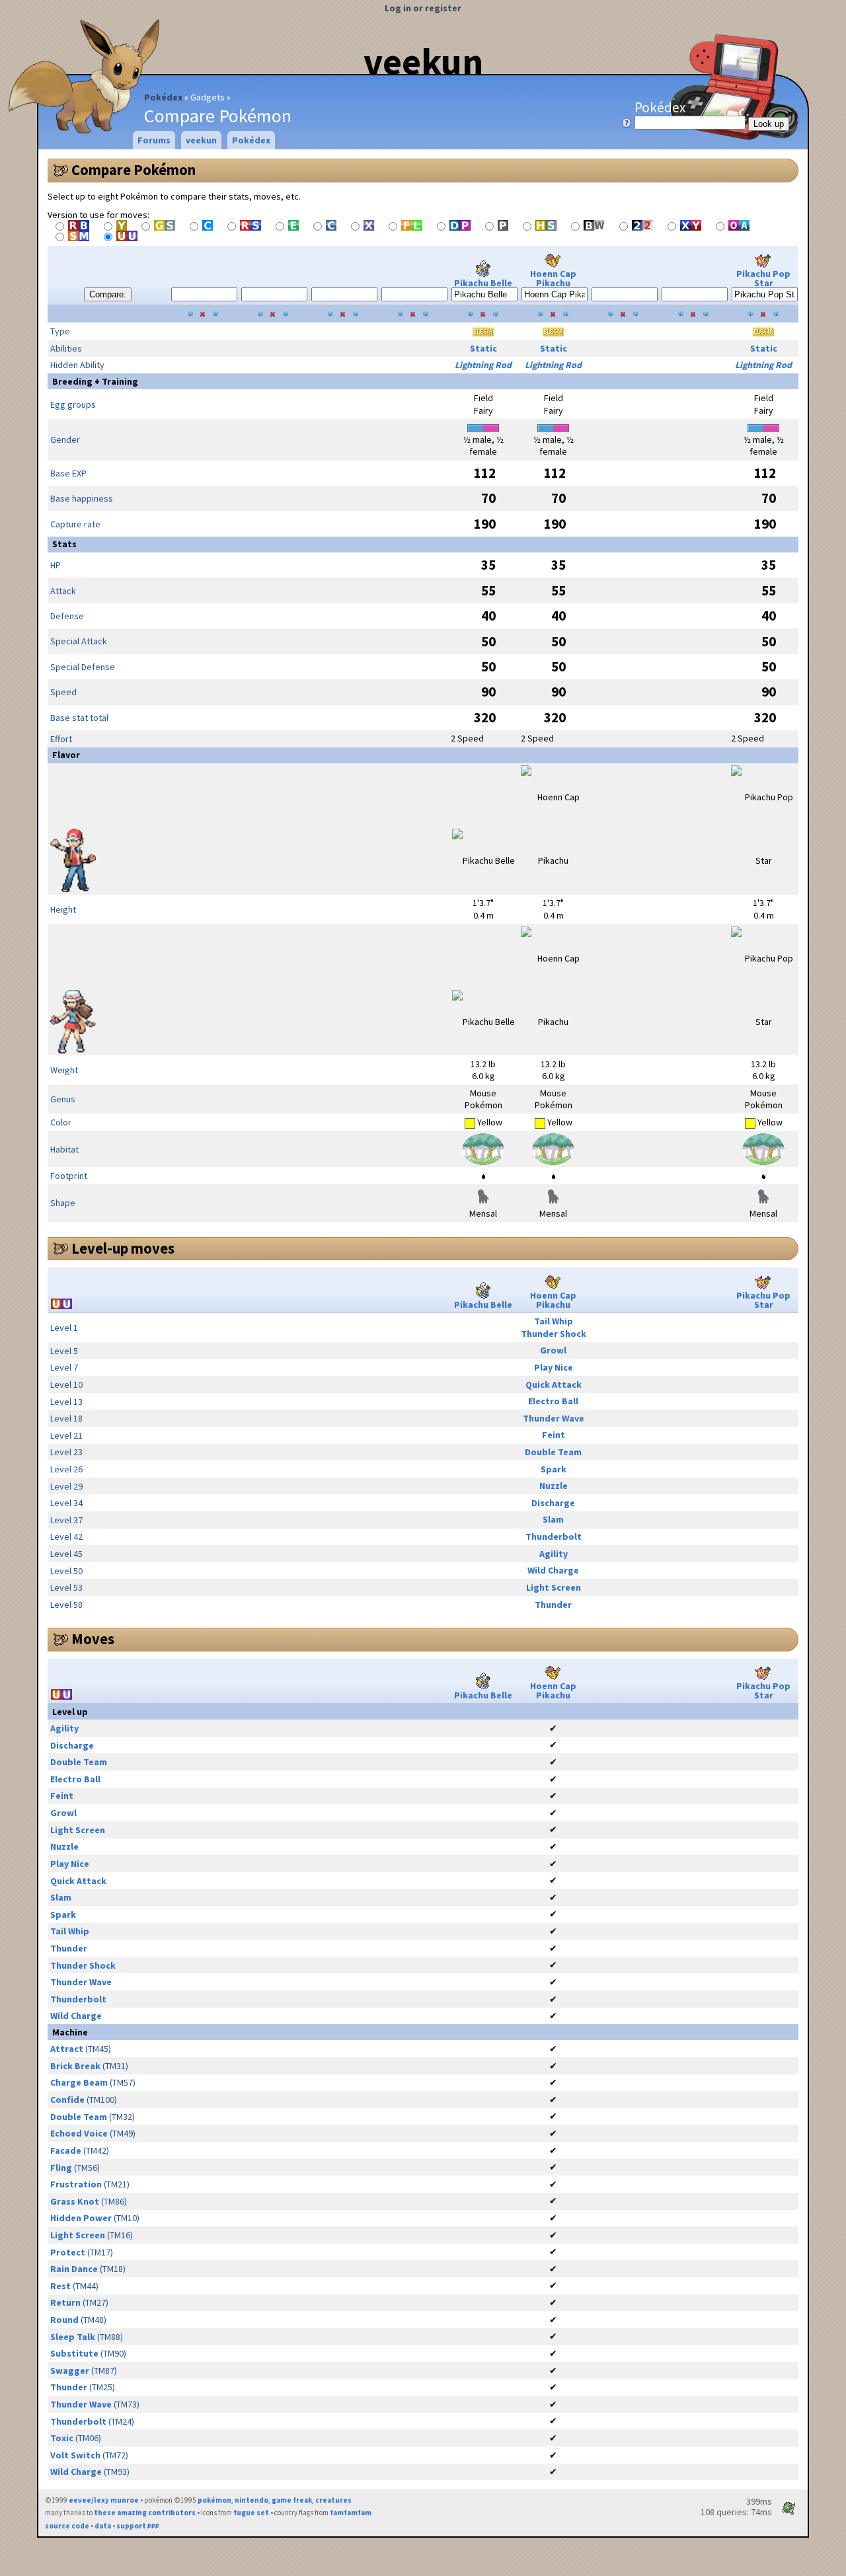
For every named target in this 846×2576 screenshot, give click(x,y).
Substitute (74, 2353)
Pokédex (163, 97)
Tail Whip (554, 1321)
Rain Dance (74, 2269)
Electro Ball (553, 1401)
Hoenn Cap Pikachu (553, 278)
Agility (554, 1554)
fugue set (251, 2513)
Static (483, 348)
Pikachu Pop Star (763, 278)
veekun (423, 61)
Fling (61, 2168)
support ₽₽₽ (138, 2526)
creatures (333, 2500)
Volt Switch (75, 2455)
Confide (67, 2100)
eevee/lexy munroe (104, 2500)
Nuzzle (554, 1486)
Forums (154, 140)
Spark (554, 1469)
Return (65, 2302)
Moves (93, 1639)
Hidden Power (81, 2218)
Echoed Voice (79, 2133)
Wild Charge (553, 1570)
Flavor (66, 755)
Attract (67, 2049)
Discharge (553, 1503)
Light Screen (554, 1587)
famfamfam (351, 2513)
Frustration (76, 2184)
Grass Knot (75, 2201)
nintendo (251, 2500)
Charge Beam (79, 2082)
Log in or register (423, 8)
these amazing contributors (145, 2513)
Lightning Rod (483, 365)
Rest (60, 2286)
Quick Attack (554, 1384)
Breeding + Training (95, 381)
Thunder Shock (554, 1334)
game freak (292, 2500)
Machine (70, 2032)
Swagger (70, 2370)
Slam (553, 1519)
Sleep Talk (73, 2337)
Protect (68, 2252)
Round (64, 2320)
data (103, 2526)
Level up (70, 1712)
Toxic (62, 2438)
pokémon (214, 2500)
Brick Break (75, 2066)
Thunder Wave (554, 1418)
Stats (64, 544)
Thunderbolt (554, 1536)
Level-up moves (123, 1248)
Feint (554, 1435)
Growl (553, 1350)
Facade (66, 2150)
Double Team (553, 1452)
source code (67, 2526)
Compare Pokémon (134, 170)
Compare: (108, 294)
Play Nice (554, 1367)
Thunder (553, 1605)
